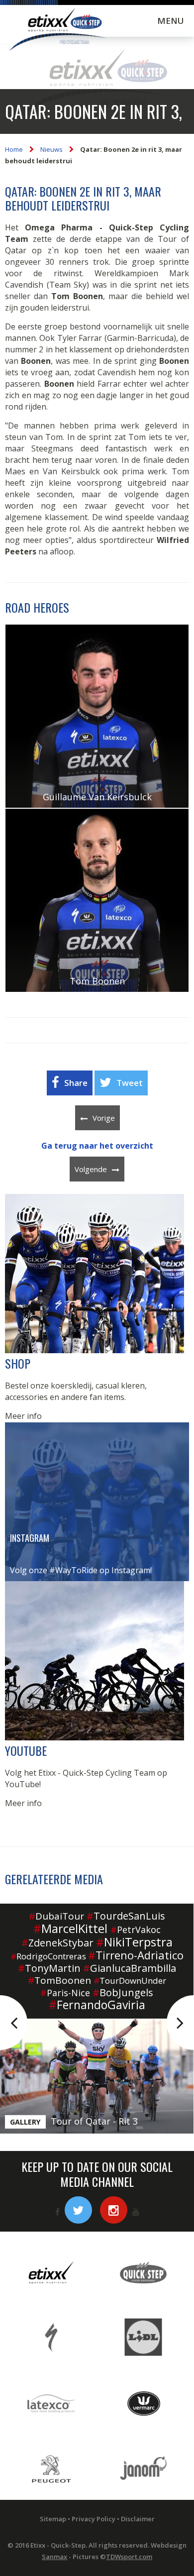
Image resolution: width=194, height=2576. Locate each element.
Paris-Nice (65, 1993)
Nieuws (51, 149)
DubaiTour (56, 1916)
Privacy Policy (94, 2519)
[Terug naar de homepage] (57, 31)
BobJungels (123, 1992)
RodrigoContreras (48, 1956)
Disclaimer (138, 2519)
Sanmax (54, 2557)
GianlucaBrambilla (130, 1968)
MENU (171, 21)
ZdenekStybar (57, 1943)
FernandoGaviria (97, 2005)
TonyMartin (49, 1968)
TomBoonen (59, 1980)
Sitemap (53, 2519)
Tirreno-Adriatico (136, 1955)
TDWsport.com (129, 2557)
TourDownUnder (130, 1981)
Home (14, 149)
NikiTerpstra (134, 1942)
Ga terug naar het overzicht (97, 1146)
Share (76, 1083)
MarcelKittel (70, 1928)
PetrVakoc (136, 1930)
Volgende (91, 1169)
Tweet (130, 1083)
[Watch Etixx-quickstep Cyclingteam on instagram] (114, 2210)
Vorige (104, 1118)
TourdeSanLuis (126, 1916)
